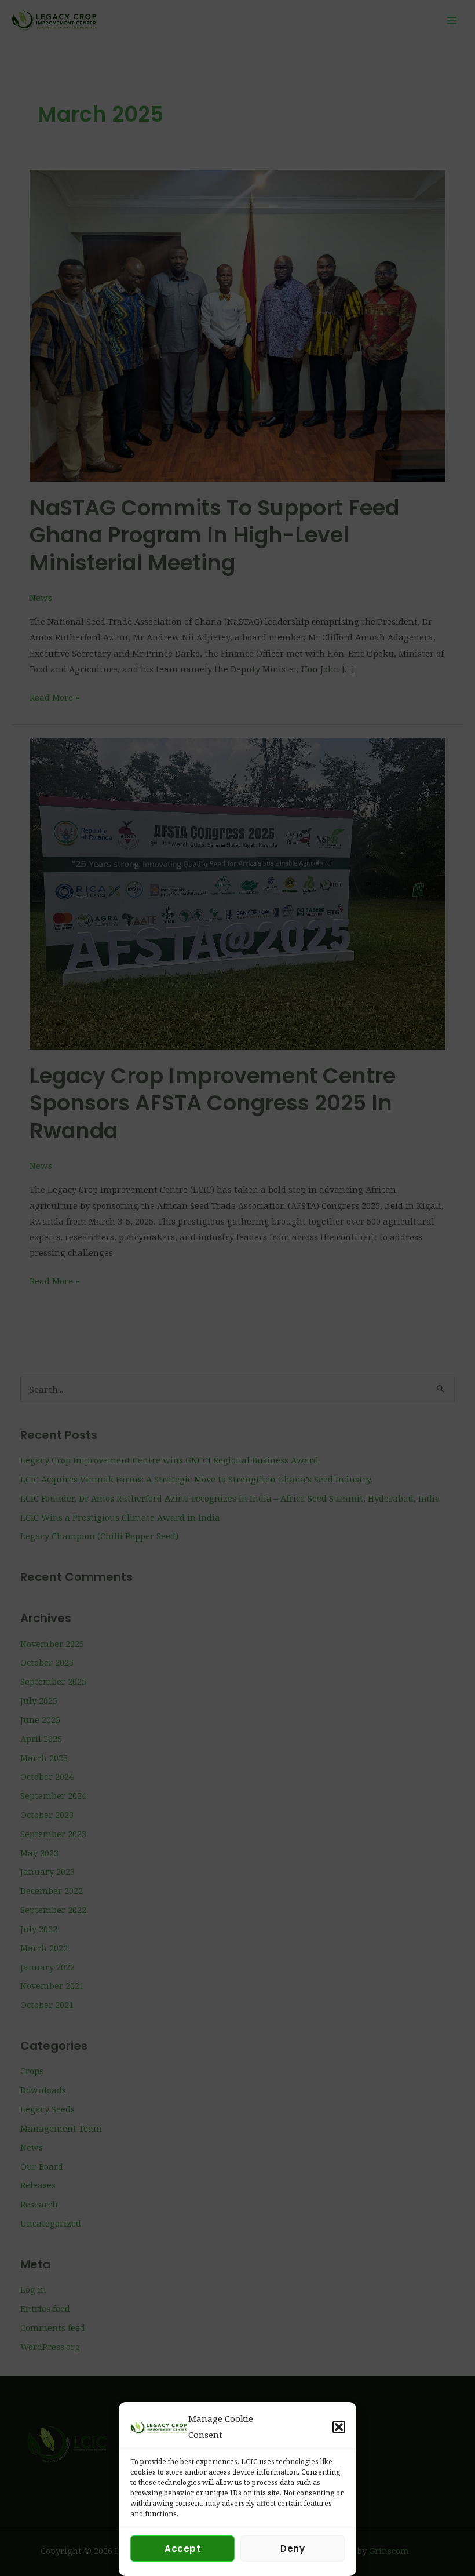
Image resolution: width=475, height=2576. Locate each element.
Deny (293, 2548)
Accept (182, 2548)
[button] (339, 2427)
